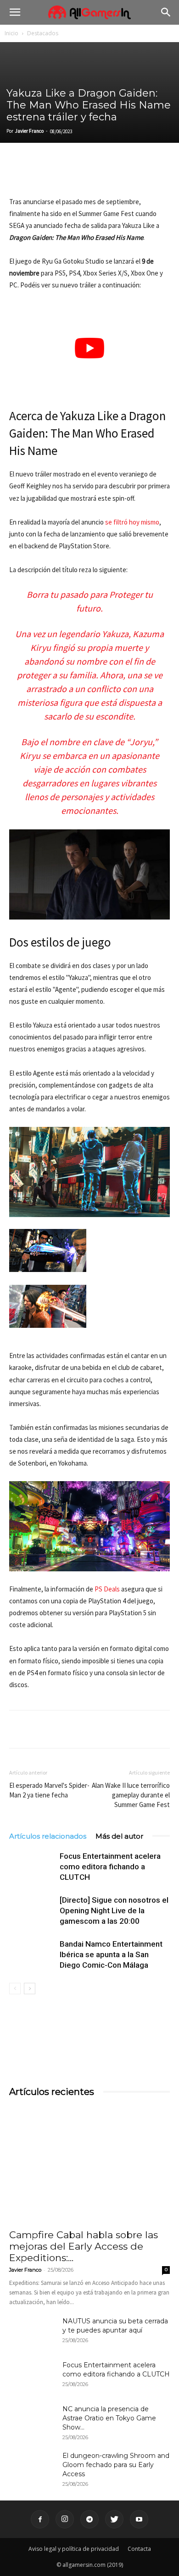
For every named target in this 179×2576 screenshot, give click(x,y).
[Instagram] (65, 2519)
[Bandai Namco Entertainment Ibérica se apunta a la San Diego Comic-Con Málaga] (32, 1955)
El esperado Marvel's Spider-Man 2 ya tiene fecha (49, 1790)
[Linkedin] (61, 174)
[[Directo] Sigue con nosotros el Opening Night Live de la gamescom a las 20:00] (32, 1911)
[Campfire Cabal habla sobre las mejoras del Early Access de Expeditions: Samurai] (89, 2165)
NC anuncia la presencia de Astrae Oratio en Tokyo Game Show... (109, 2418)
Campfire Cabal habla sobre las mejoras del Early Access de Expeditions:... (84, 2246)
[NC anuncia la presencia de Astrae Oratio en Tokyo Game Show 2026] (32, 2420)
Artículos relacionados (48, 1836)
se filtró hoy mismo (132, 522)
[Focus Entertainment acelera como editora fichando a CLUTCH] (32, 1867)
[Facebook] (18, 174)
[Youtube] (139, 2519)
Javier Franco (29, 131)
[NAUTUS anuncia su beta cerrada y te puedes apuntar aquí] (32, 2332)
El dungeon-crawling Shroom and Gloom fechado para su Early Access (116, 2465)
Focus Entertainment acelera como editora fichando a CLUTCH (110, 1867)
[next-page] (30, 1989)
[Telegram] (103, 174)
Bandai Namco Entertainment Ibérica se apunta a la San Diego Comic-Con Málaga (111, 1954)
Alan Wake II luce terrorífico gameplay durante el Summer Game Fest (131, 1795)
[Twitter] (39, 174)
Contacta (139, 2549)
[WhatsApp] (82, 174)
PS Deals (107, 1589)
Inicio (11, 33)
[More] (124, 174)
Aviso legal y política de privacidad (74, 2549)
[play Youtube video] (89, 349)
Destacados (43, 33)
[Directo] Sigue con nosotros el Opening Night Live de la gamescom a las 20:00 (114, 1910)
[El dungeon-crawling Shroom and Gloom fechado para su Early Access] (32, 2467)
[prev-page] (15, 1989)
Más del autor (119, 1836)
